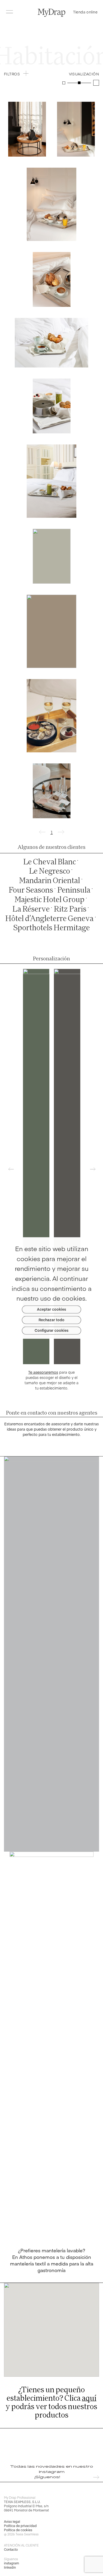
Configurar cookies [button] (51, 1330)
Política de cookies (18, 2530)
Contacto (11, 2549)
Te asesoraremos (43, 1372)
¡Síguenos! (47, 2477)
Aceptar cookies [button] (51, 1309)
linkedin (10, 2567)
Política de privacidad (20, 2526)
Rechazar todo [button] (51, 1320)
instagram (11, 2563)
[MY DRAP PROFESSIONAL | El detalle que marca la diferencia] (51, 13)
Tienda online (85, 12)
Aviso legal (12, 2521)
